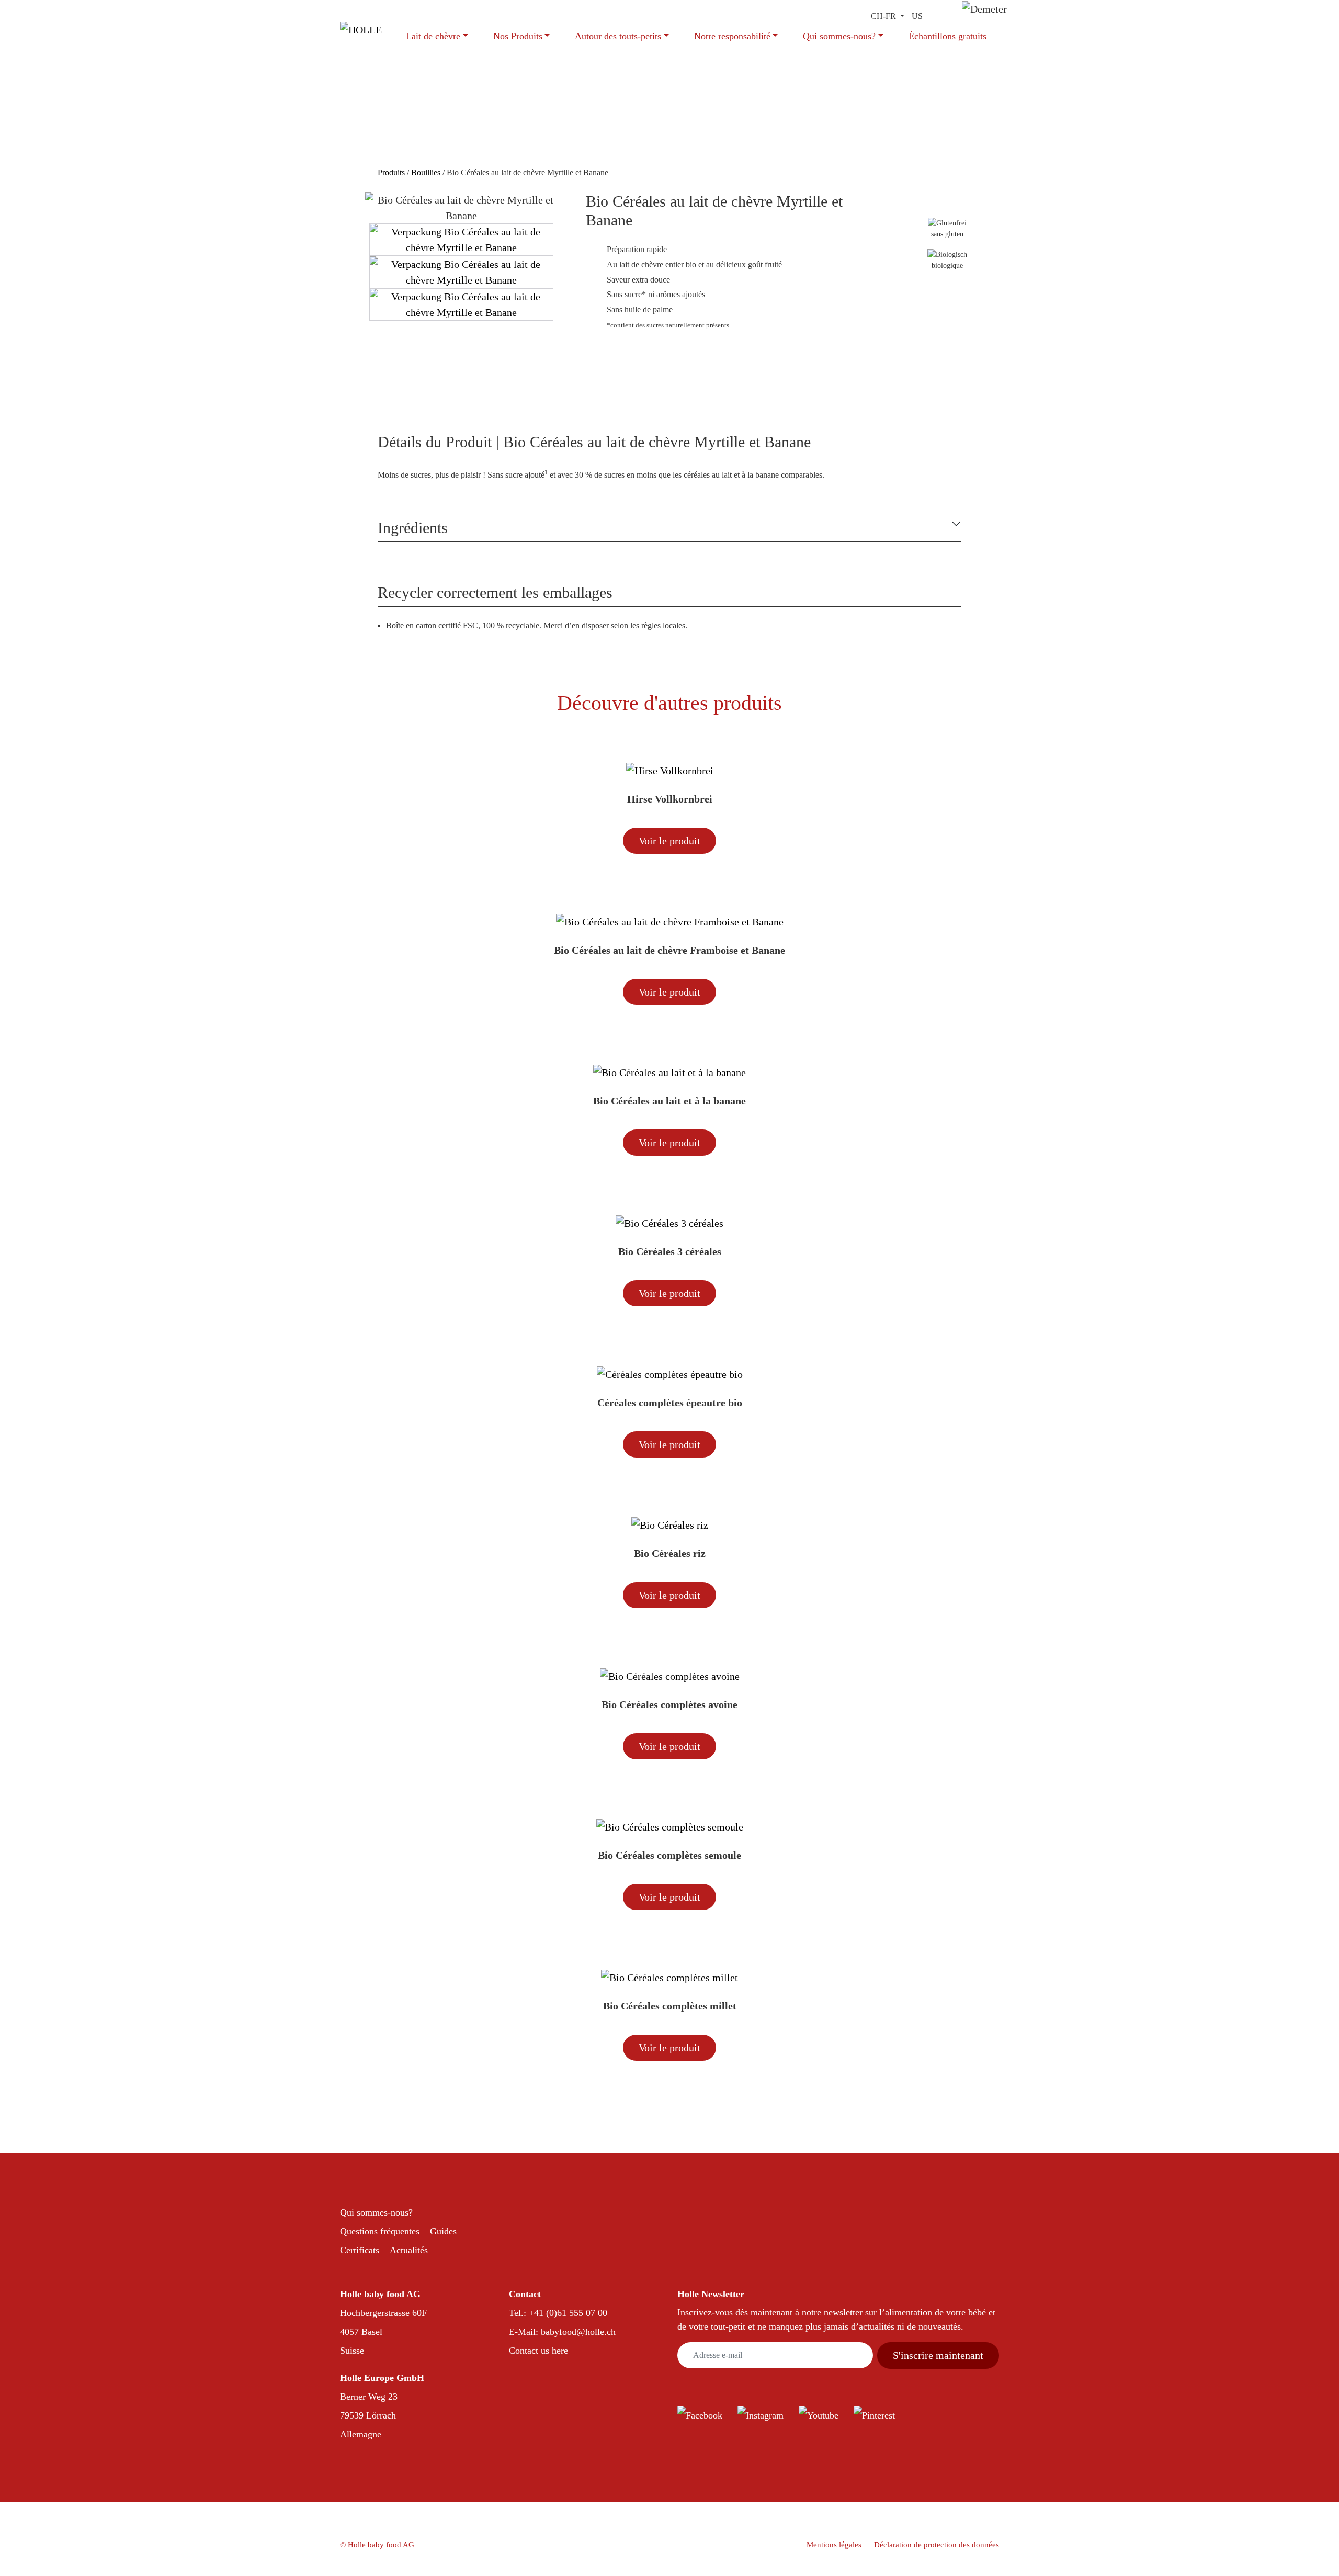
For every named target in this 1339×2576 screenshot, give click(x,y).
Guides (443, 2231)
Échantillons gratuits (947, 36)
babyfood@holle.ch (578, 2332)
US (917, 16)
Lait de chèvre (433, 36)
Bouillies (426, 172)
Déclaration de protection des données (937, 2545)
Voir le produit (669, 841)
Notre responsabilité (732, 36)
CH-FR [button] (884, 16)
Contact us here (538, 2351)
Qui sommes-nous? (839, 36)
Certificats (360, 2250)
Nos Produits (518, 36)
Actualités (409, 2250)
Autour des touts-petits (618, 36)
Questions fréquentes (380, 2231)
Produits (392, 172)
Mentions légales (834, 2545)
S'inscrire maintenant (938, 2355)
